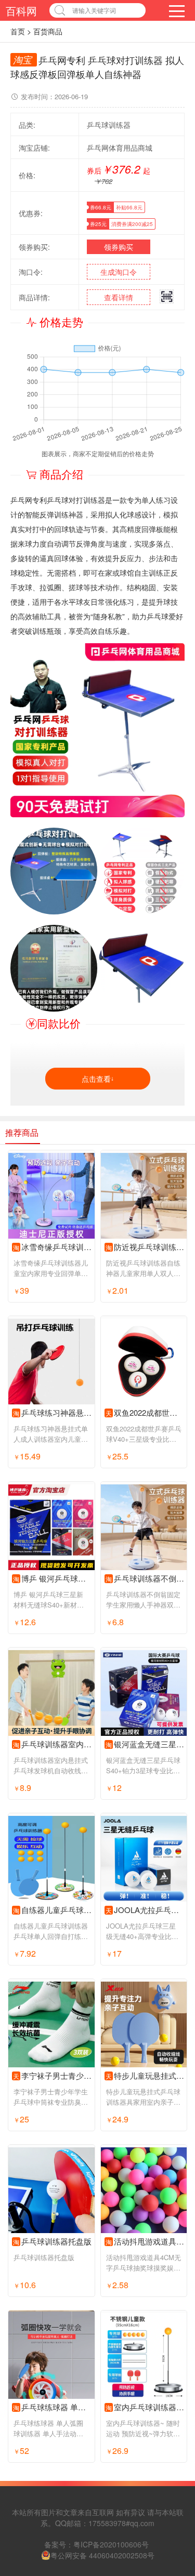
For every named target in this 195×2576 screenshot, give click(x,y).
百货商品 (48, 31)
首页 (18, 31)
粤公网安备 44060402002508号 (102, 2555)
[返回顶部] (174, 2307)
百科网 (21, 11)
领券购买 (119, 247)
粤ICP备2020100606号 (111, 2544)
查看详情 (119, 297)
